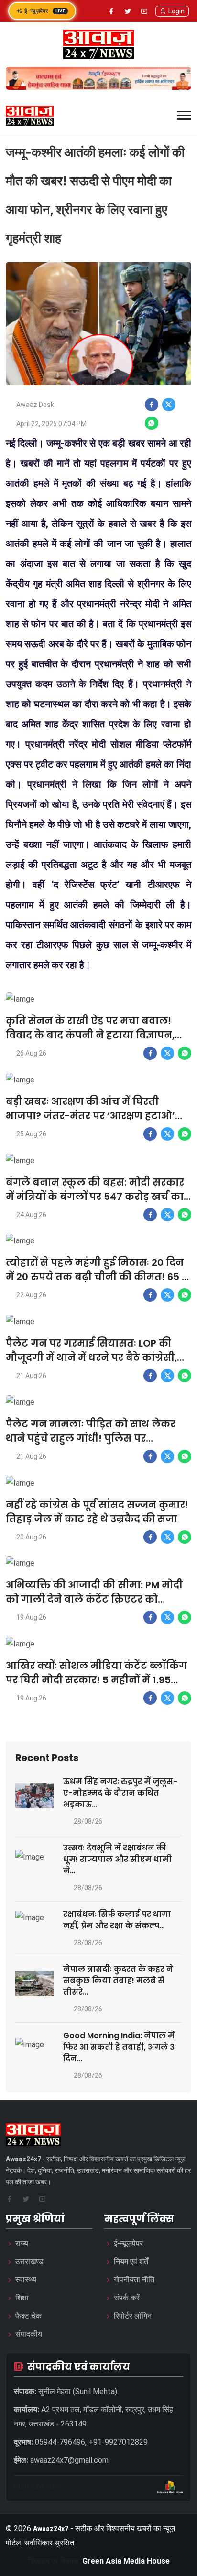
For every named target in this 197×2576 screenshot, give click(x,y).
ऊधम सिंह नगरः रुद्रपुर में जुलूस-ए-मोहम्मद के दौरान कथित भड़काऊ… (120, 1793)
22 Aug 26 (31, 1295)
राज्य (22, 2243)
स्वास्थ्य (26, 2280)
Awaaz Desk (35, 405)
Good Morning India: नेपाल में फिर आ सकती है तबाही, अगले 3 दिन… (119, 2047)
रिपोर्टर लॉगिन (133, 2316)
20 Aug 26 (31, 1537)
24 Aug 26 (31, 1215)
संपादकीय (29, 2334)
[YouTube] (144, 11)
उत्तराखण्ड (29, 2261)
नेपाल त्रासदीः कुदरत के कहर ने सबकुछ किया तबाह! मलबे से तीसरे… (118, 1981)
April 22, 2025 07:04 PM (51, 424)
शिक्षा (22, 2298)
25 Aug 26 (31, 1134)
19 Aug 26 (31, 1617)
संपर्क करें (127, 2298)
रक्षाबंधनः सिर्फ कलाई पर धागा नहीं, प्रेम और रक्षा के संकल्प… (117, 1920)
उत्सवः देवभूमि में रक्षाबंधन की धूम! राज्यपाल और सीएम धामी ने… (117, 1859)
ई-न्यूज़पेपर (45, 11)
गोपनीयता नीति (134, 2280)
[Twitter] (128, 11)
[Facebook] (111, 11)
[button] (184, 115)
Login (176, 11)
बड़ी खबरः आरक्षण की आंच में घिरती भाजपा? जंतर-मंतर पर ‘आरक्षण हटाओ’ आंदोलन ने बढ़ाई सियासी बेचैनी (90, 1116)
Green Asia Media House (126, 2561)
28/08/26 (88, 1821)
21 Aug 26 (31, 1376)
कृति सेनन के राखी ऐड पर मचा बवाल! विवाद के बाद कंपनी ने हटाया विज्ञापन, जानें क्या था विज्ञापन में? (90, 1035)
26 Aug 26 (31, 1053)
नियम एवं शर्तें (131, 2261)
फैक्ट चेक (28, 2316)
